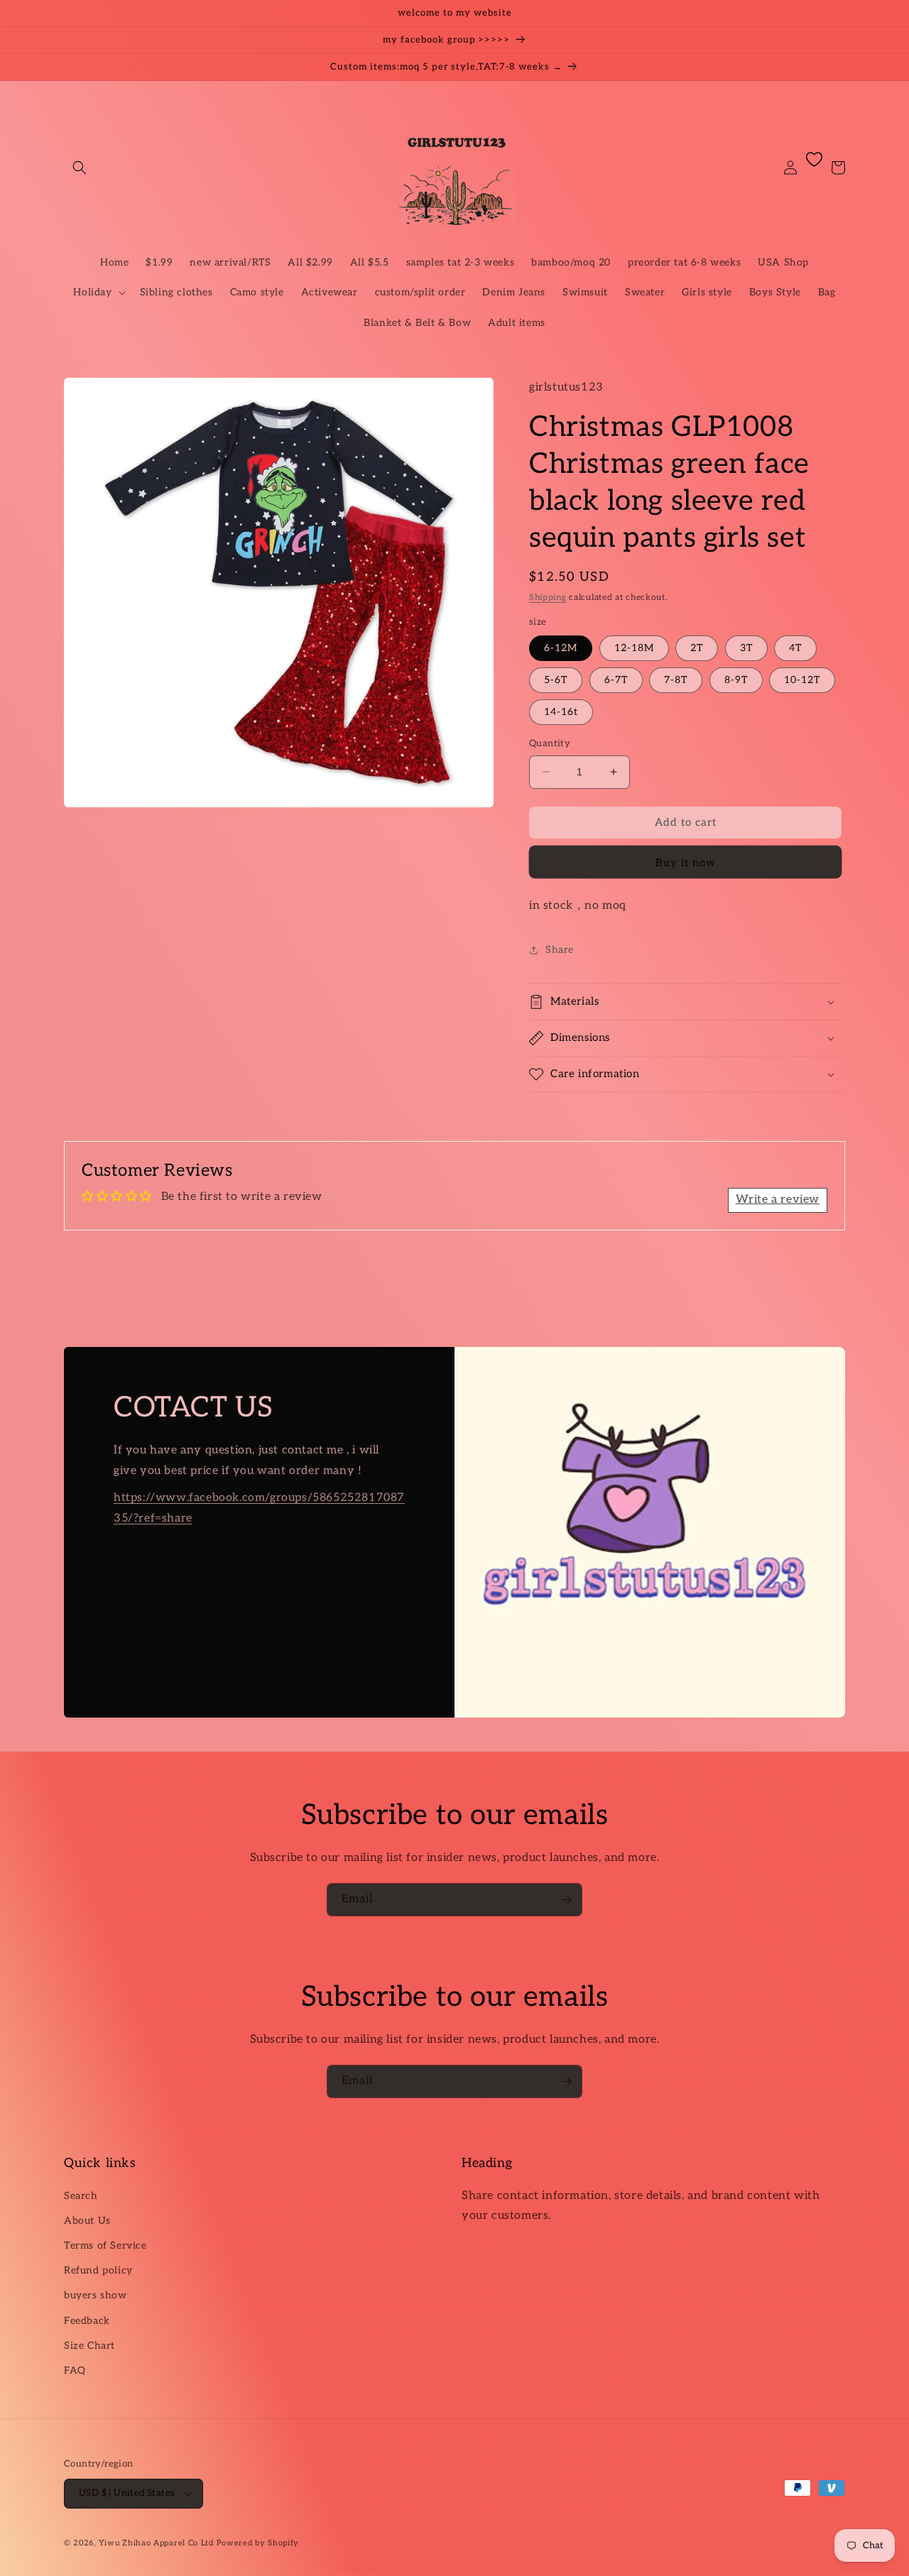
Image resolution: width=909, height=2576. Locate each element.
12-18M (634, 648)
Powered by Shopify (258, 2543)
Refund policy (98, 2270)
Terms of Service (105, 2245)
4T (795, 648)
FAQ (75, 2370)
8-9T (736, 680)
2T (697, 648)
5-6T (556, 680)
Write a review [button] (778, 1200)
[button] (80, 168)
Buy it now (686, 863)
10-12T (802, 680)
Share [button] (560, 950)
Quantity (550, 743)
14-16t (561, 712)
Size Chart (89, 2346)
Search (81, 2196)
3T (746, 648)
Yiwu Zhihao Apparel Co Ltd (156, 2543)
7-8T (676, 680)
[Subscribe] (566, 1900)
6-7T (616, 680)
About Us (87, 2221)
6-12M (561, 648)
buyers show (96, 2295)
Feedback (87, 2321)
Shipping (548, 597)
